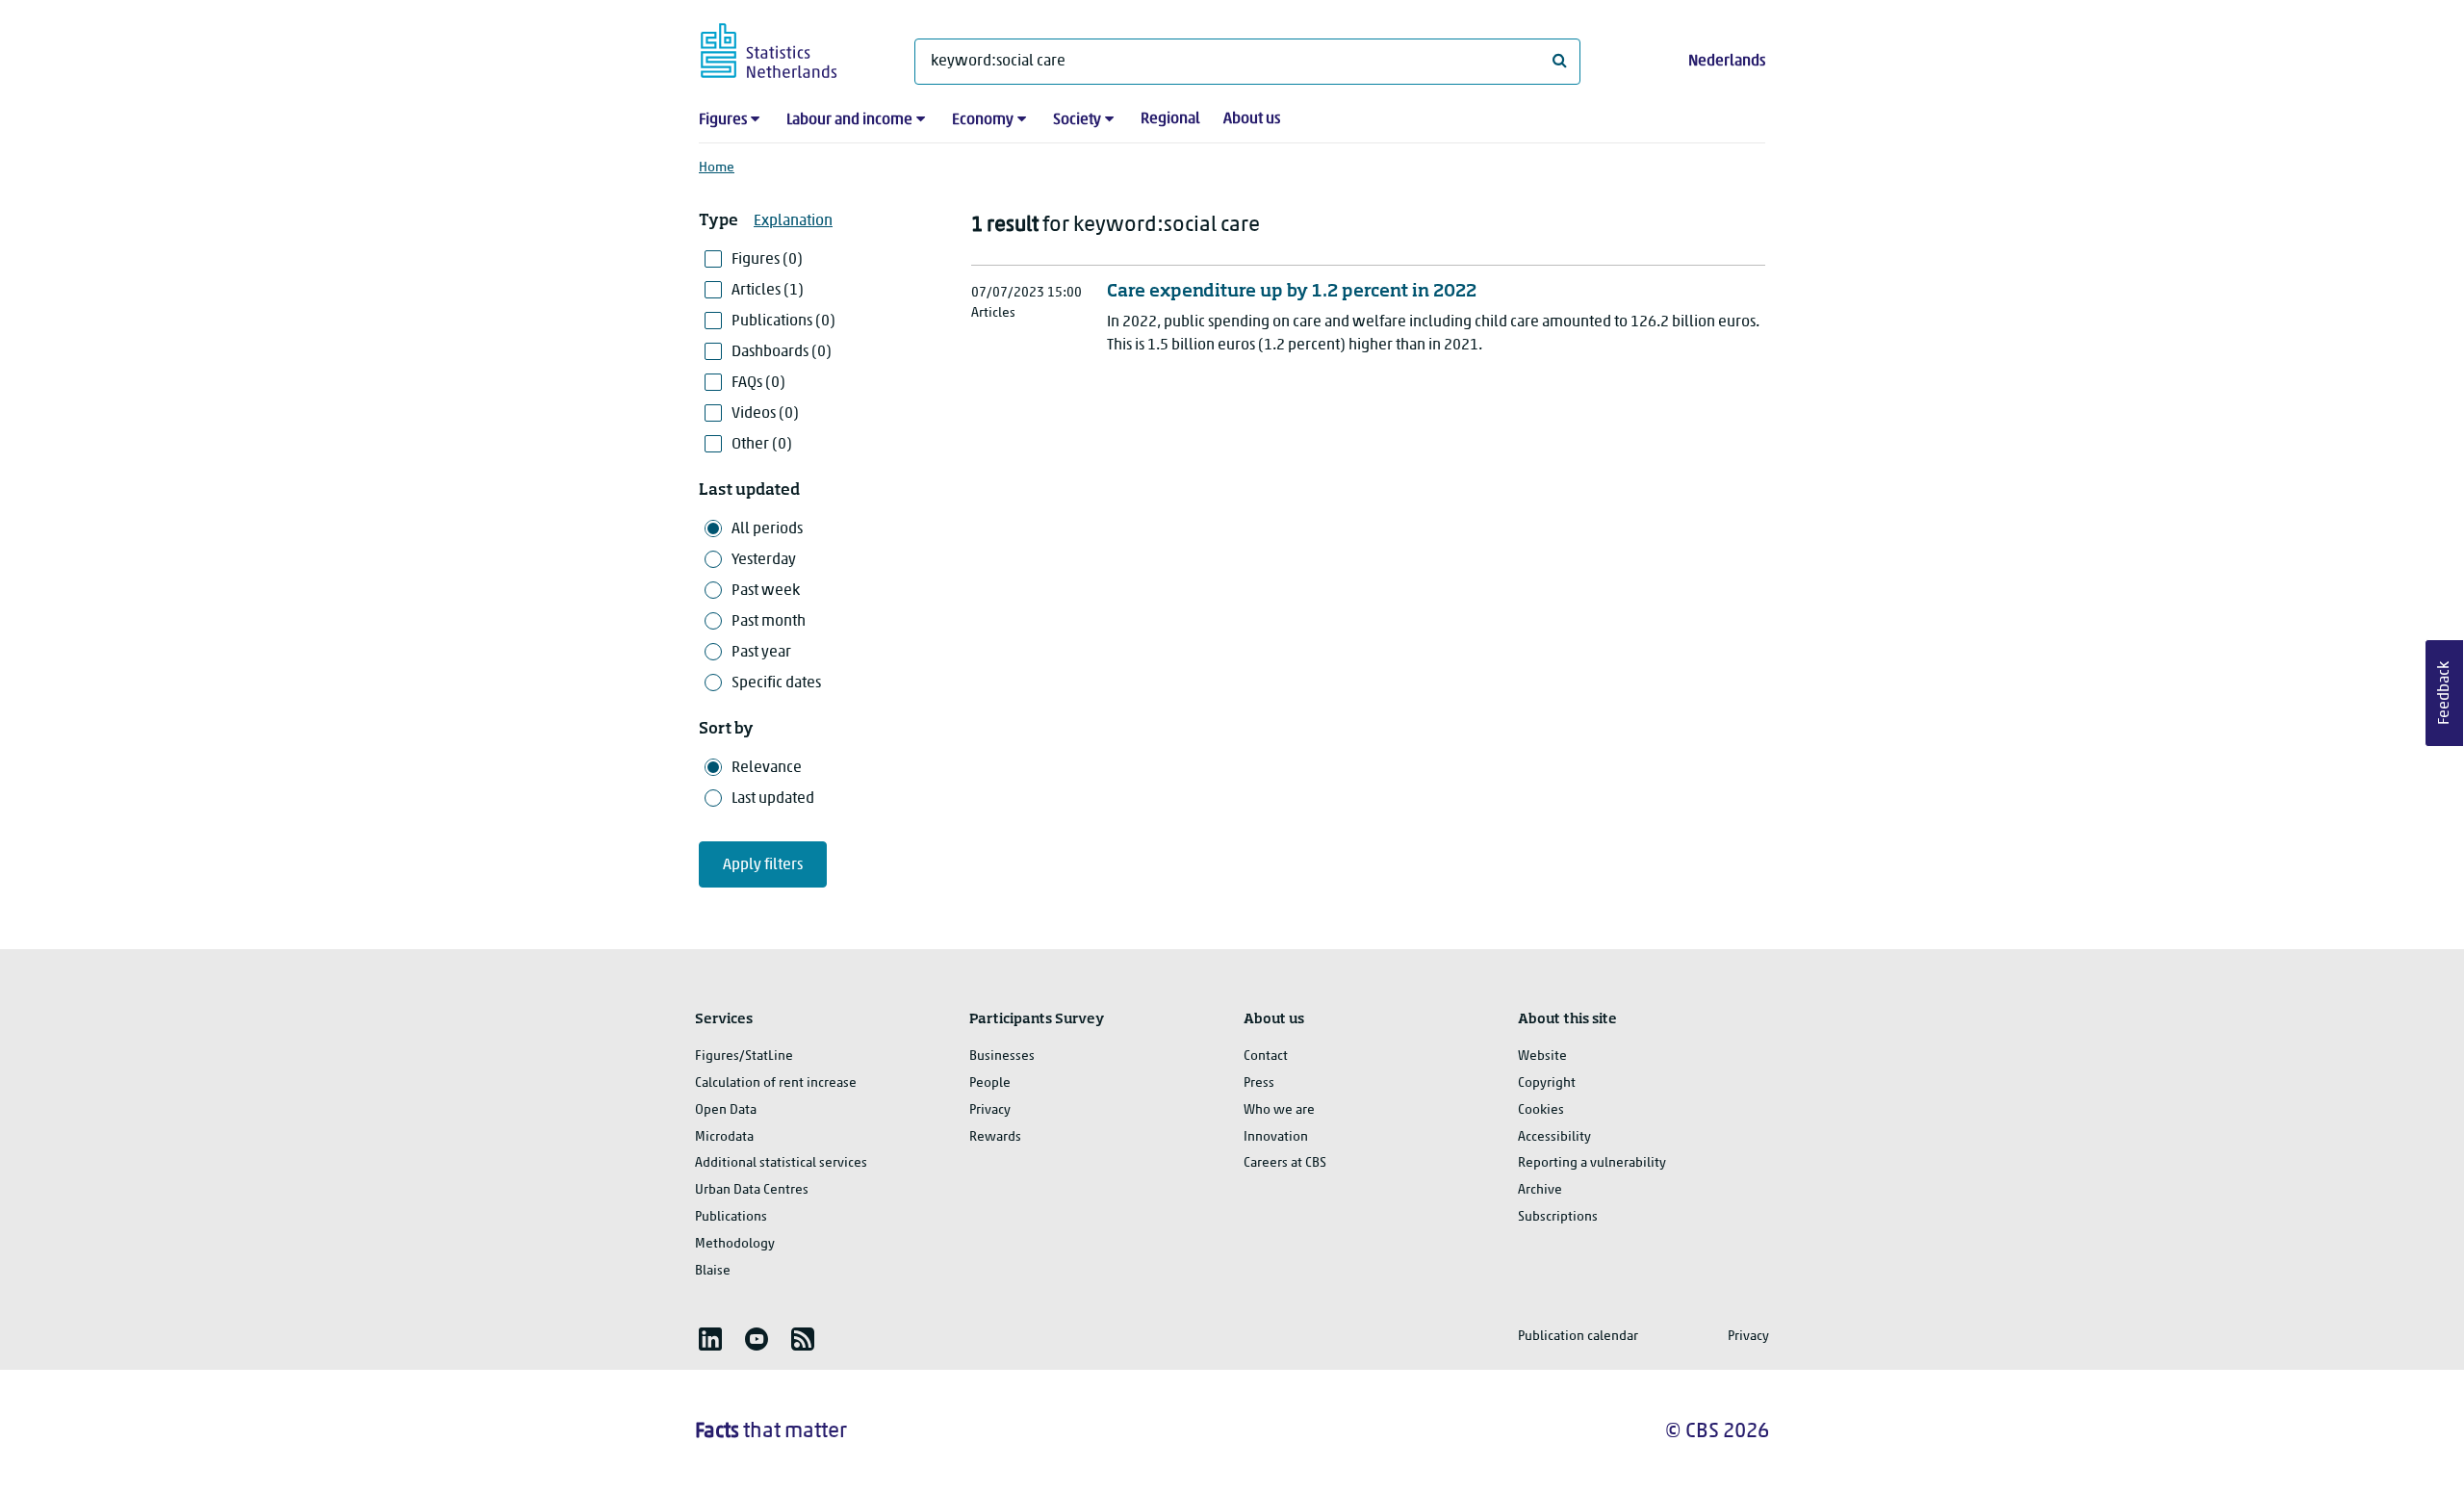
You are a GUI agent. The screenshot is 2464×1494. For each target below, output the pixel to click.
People (990, 1083)
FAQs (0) (758, 383)
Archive (1540, 1190)
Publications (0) (783, 322)
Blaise (713, 1271)
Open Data (726, 1110)
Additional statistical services (781, 1163)
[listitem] (710, 1339)
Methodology (735, 1244)
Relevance (767, 768)
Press (1259, 1083)
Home (717, 168)
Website (1542, 1056)
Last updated (773, 799)
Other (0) (762, 445)
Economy (983, 120)
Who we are (1279, 1110)
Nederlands (1727, 62)
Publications (731, 1217)
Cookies (1541, 1110)
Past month (769, 622)
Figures (723, 120)
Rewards (995, 1137)
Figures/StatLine (744, 1056)
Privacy (990, 1110)
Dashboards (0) (782, 352)
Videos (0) (765, 414)
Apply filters (763, 865)
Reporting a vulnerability (1592, 1163)
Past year (761, 653)
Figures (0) (767, 260)
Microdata (724, 1137)
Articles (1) (768, 291)
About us (1252, 119)
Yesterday (764, 560)
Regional (1170, 119)
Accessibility (1554, 1137)
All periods (767, 529)
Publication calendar (1578, 1337)
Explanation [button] (793, 221)
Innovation (1276, 1137)
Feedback (2445, 693)
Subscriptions (1558, 1217)
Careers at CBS (1285, 1163)
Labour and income (849, 120)
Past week (766, 591)
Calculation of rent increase (776, 1083)
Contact (1266, 1056)
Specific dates (776, 683)
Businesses (1002, 1056)
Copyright (1547, 1083)
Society (1077, 120)
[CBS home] (788, 48)
